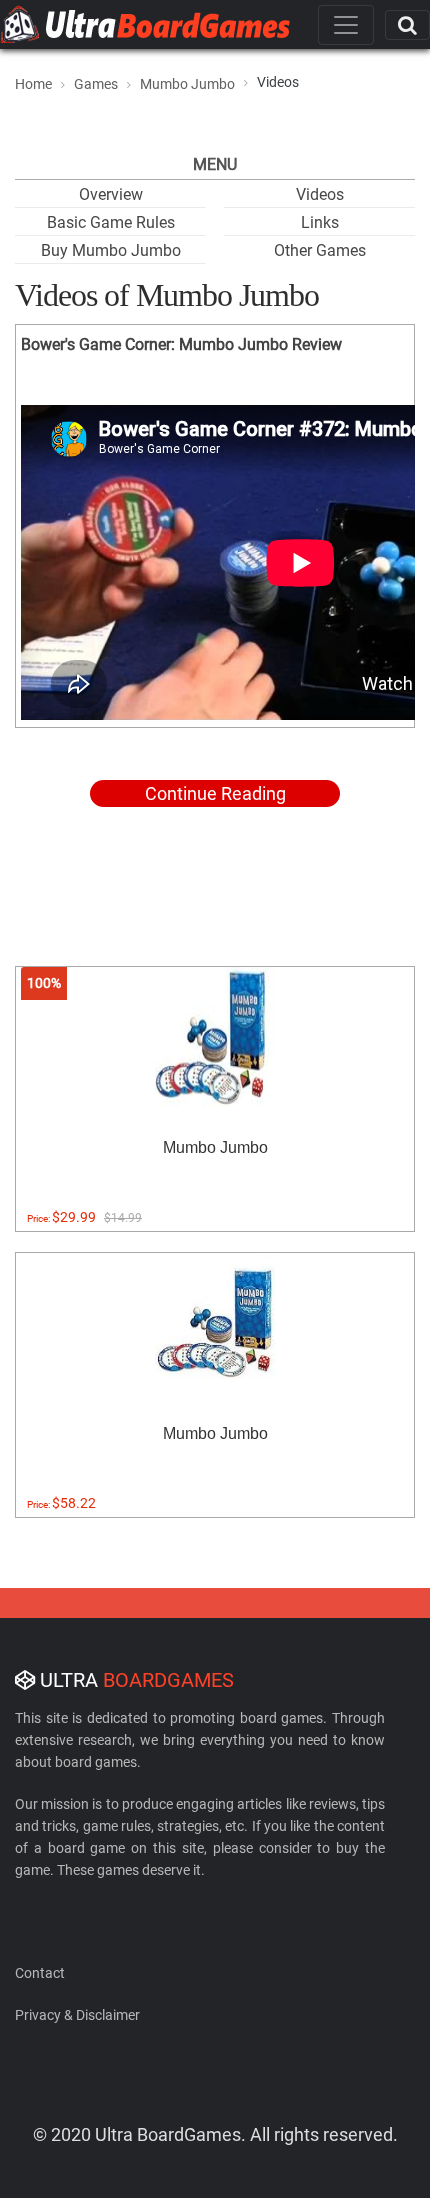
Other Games (320, 250)
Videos (320, 194)
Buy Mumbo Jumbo (111, 250)
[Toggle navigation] (346, 25)
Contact (40, 1973)
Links (320, 222)
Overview (111, 194)
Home (33, 84)
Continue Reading (215, 793)
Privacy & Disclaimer (77, 2015)
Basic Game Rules (111, 222)
